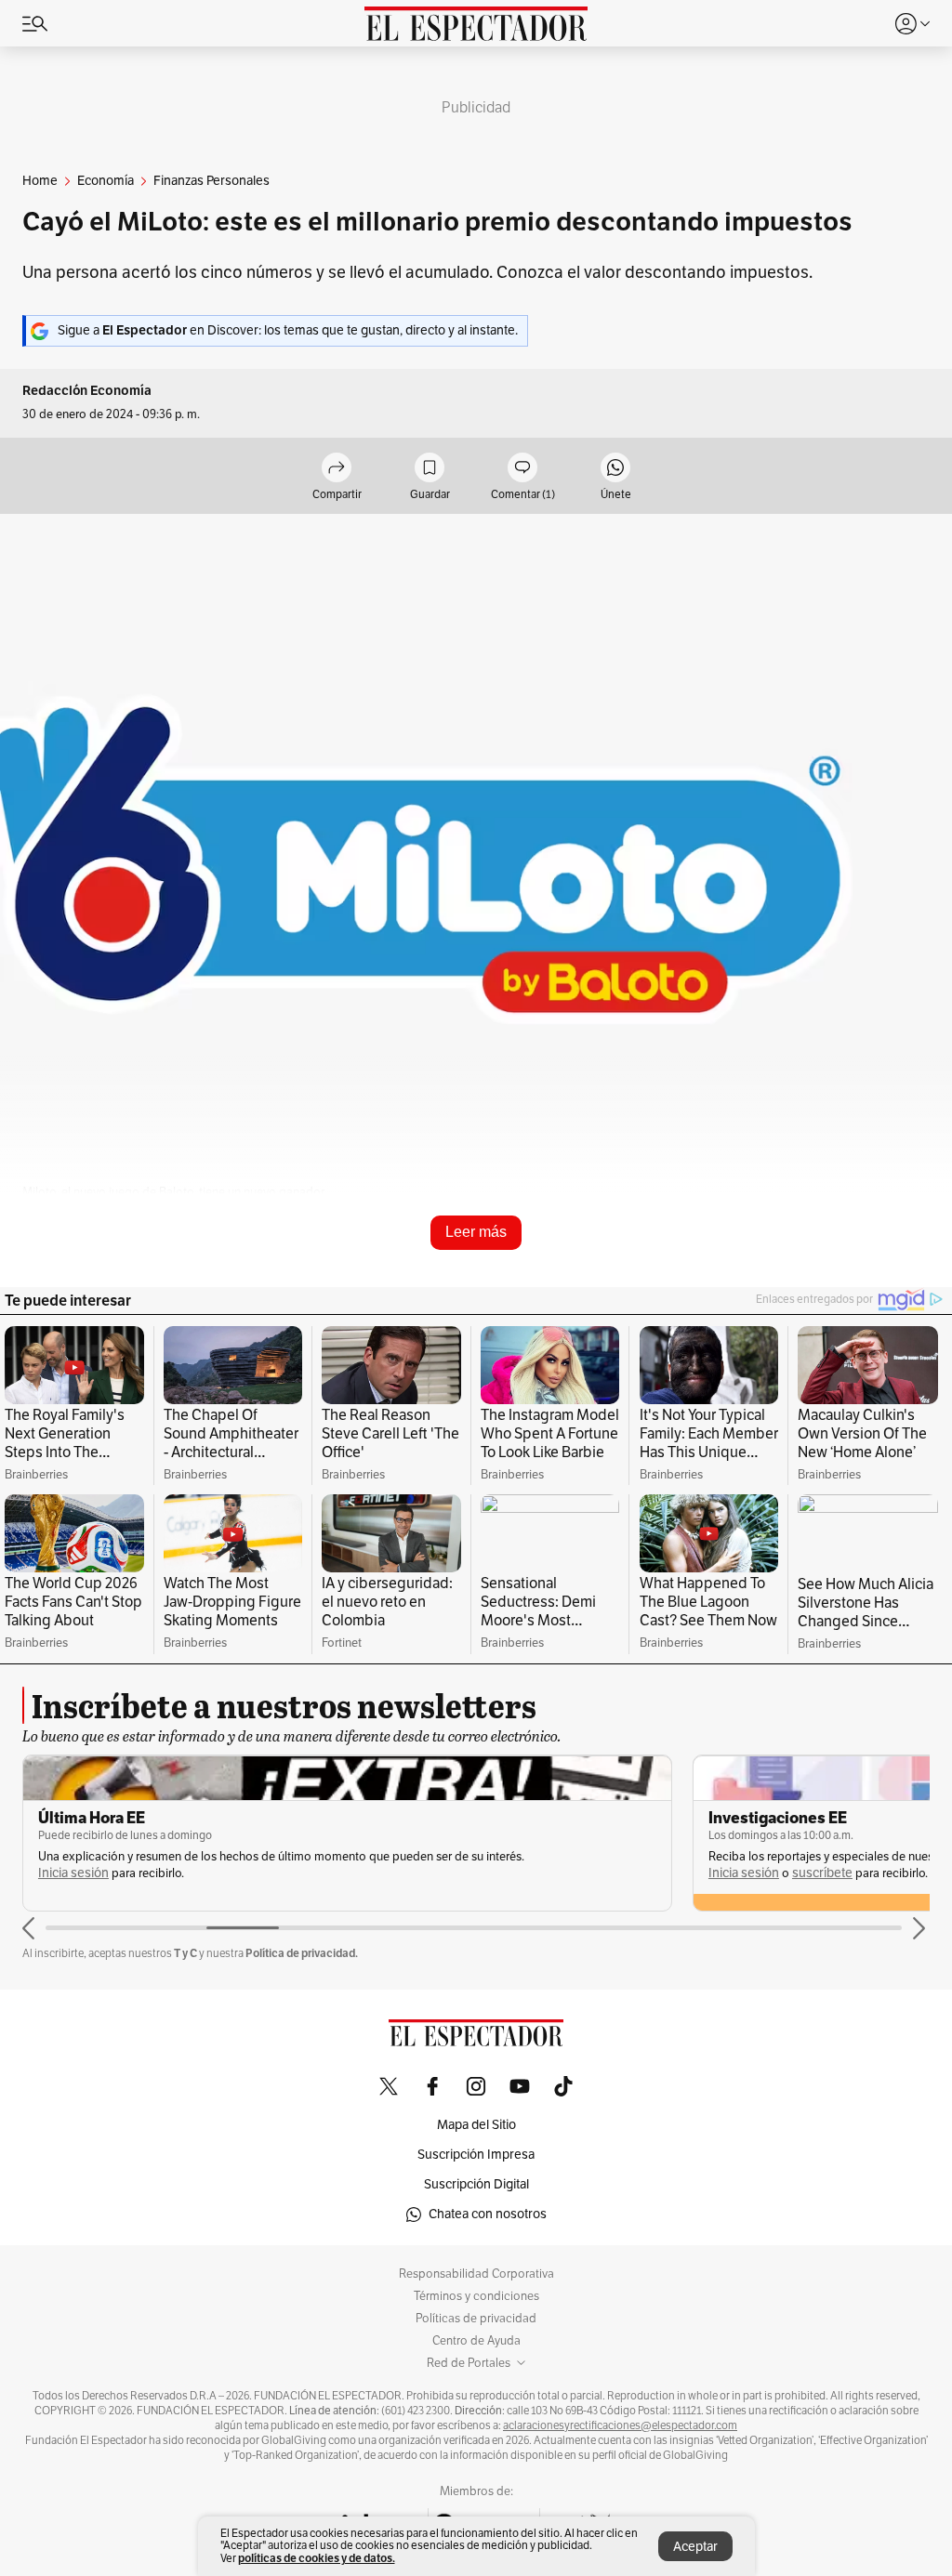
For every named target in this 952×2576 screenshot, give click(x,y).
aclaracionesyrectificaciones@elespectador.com (620, 2425)
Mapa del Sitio (476, 2125)
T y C (185, 1953)
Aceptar (695, 2547)
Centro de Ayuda (476, 2341)
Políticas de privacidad (476, 2319)
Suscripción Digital (476, 2184)
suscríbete (822, 1873)
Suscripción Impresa (476, 2155)
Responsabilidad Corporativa (476, 2274)
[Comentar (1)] (522, 469)
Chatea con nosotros (488, 2214)
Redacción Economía (87, 391)
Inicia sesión (73, 1873)
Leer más (476, 1232)
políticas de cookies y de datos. (317, 2558)
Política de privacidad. (302, 1953)
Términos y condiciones (476, 2296)
